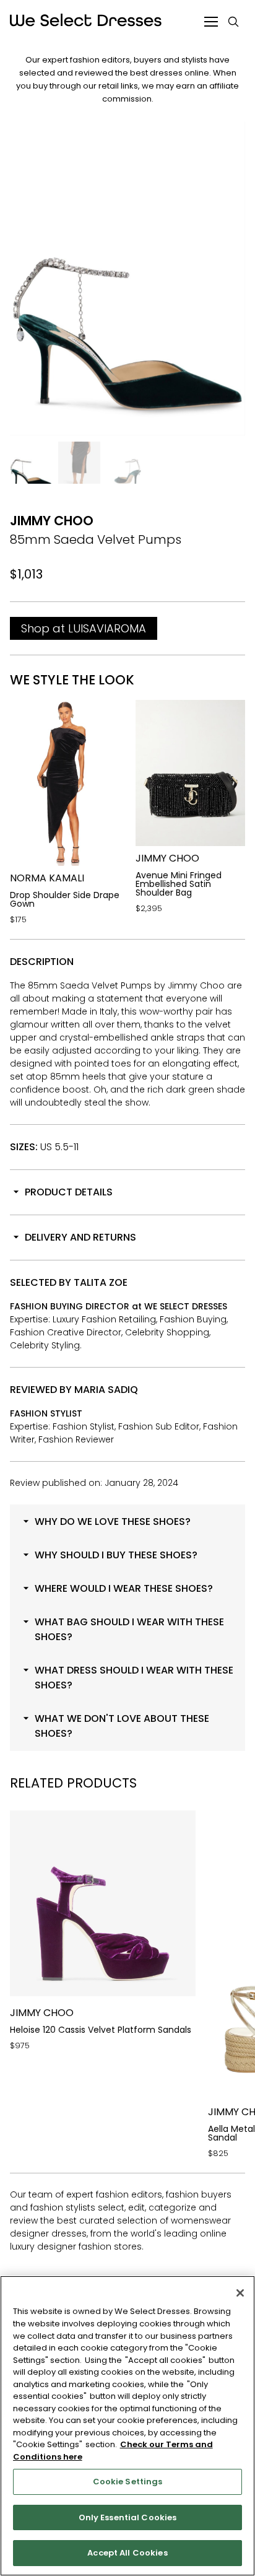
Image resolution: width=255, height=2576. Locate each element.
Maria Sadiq (106, 1390)
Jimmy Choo (52, 521)
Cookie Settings (128, 2482)
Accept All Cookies (127, 2553)
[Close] (240, 2293)
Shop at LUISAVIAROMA (84, 628)
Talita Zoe (101, 1282)
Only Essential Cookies (128, 2517)
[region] (127, 2426)
